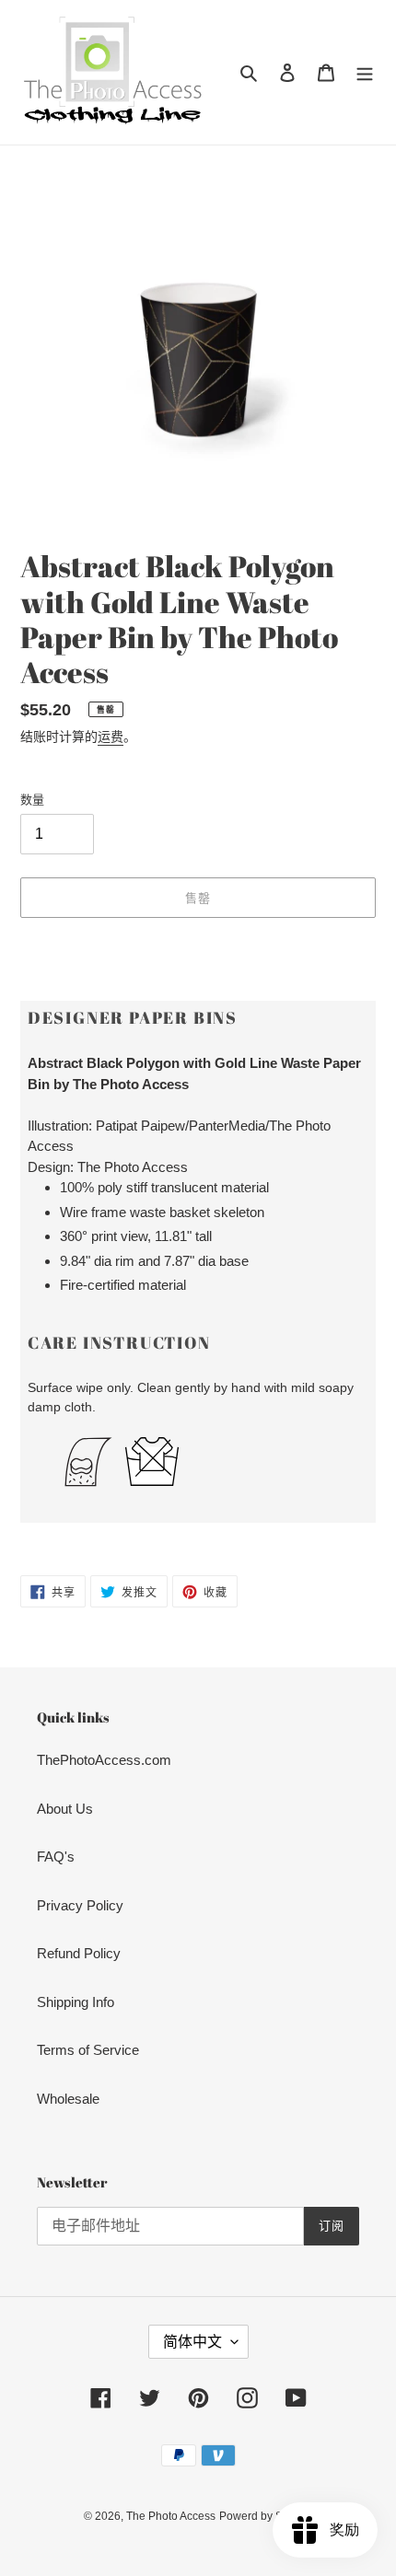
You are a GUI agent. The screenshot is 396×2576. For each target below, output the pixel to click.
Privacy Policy (80, 1905)
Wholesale (68, 2099)
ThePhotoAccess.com (104, 1760)
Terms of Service (88, 2050)
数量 (32, 800)
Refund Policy (79, 1953)
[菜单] (365, 72)
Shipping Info (76, 2002)
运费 (111, 737)
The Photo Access (171, 2516)
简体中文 (192, 2342)
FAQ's (56, 1857)
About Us (65, 1809)
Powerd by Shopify (266, 2516)
